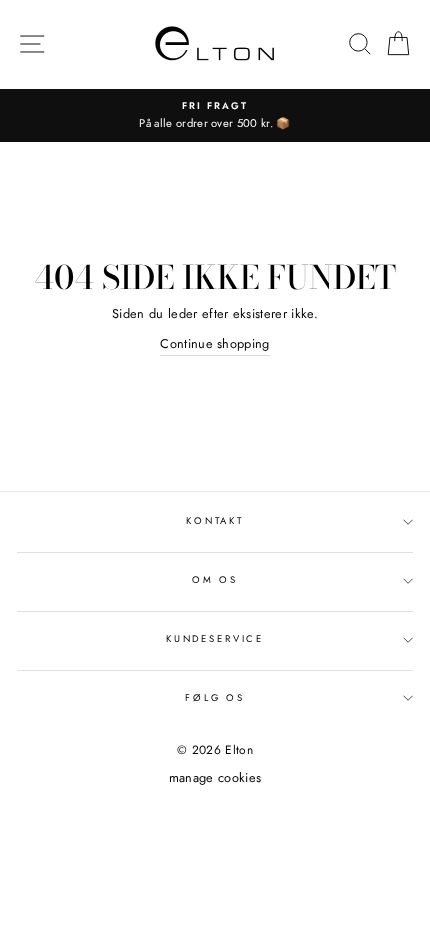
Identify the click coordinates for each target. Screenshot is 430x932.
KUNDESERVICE (215, 639)
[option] (215, 115)
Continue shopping (214, 343)
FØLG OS (215, 698)
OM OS (215, 580)
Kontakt (215, 521)
